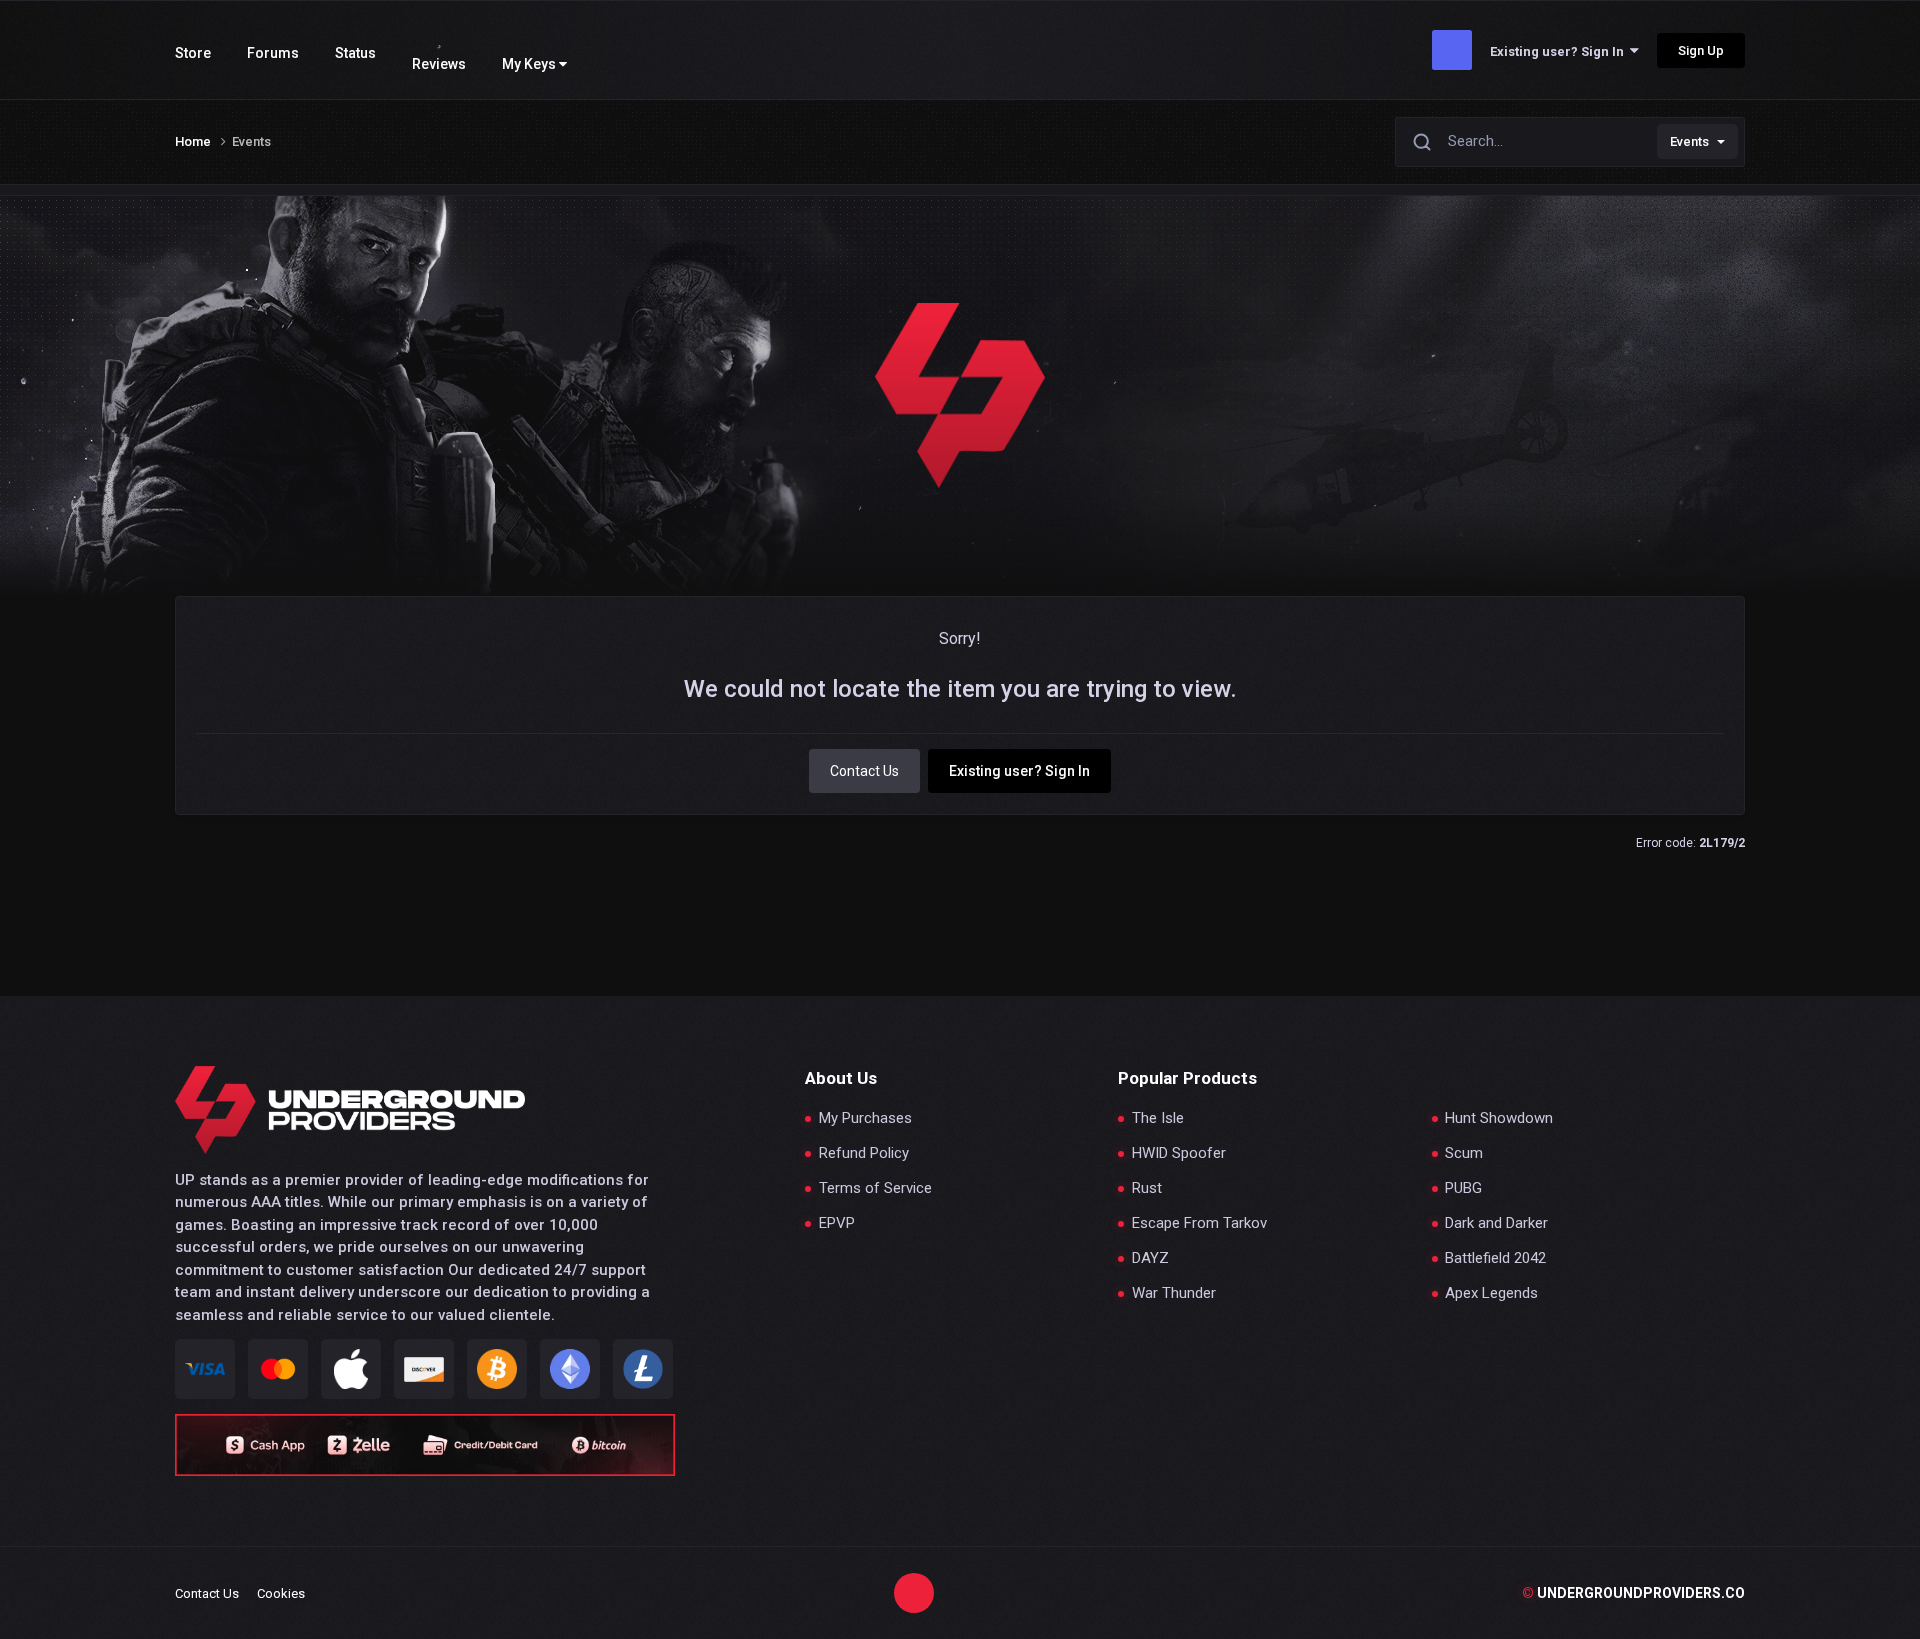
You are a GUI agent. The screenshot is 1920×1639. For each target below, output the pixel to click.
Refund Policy (864, 1153)
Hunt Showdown (1499, 1118)
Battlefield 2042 (1495, 1258)
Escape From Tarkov (1199, 1223)
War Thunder (1174, 1293)
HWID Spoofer (1179, 1153)
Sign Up (1701, 50)
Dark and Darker (1496, 1223)
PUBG (1463, 1188)
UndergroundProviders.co (1633, 1593)
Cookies (281, 1593)
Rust (1147, 1188)
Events (1689, 141)
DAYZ (1150, 1258)
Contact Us (864, 771)
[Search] (1422, 141)
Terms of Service (875, 1188)
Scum (1464, 1153)
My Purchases (865, 1118)
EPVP (837, 1223)
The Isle (1158, 1118)
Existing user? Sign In (1560, 51)
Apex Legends (1491, 1293)
